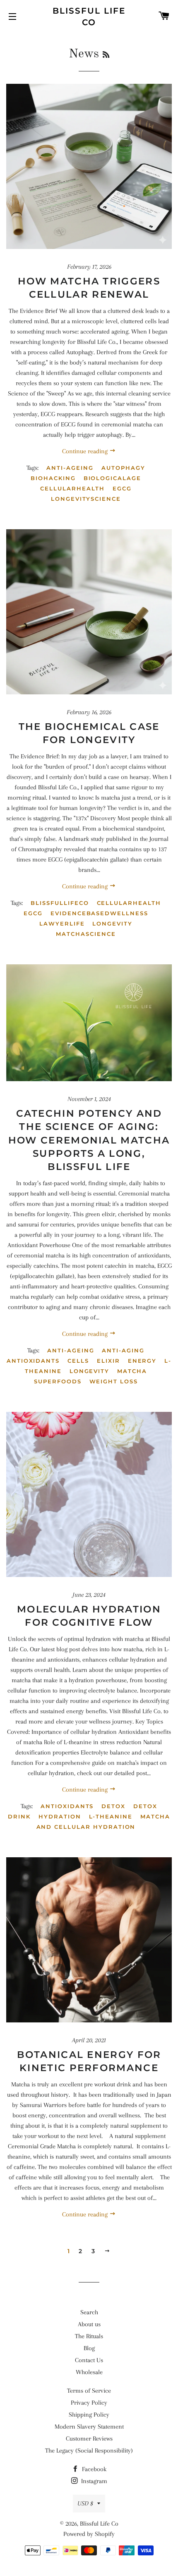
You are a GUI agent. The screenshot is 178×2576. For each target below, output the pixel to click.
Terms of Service (89, 2391)
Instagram (93, 2481)
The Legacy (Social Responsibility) (89, 2451)
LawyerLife (62, 923)
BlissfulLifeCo (60, 903)
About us (89, 2324)
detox (113, 1806)
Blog (89, 2348)
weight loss (114, 1381)
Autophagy (123, 468)
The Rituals (89, 2336)
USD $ (85, 2503)
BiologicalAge (112, 478)
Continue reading (86, 451)
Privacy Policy (89, 2403)
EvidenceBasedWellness (99, 913)
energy (142, 1361)
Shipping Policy (89, 2415)
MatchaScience (86, 934)
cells (78, 1361)
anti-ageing (70, 468)
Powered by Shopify (89, 2534)
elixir (108, 1361)
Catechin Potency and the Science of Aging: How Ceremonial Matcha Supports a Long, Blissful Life (89, 1140)
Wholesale (89, 2372)
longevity (112, 923)
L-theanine (111, 1816)
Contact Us (89, 2360)
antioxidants (33, 1361)
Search (89, 2312)
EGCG (122, 488)
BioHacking (53, 478)
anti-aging (123, 1350)
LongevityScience (86, 499)
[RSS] (106, 55)
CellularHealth (72, 488)
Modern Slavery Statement (89, 2427)
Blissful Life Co (89, 17)
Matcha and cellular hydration (103, 1822)
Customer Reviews (89, 2439)
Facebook (93, 2469)
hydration (60, 1816)
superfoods (58, 1381)
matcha (132, 1371)
